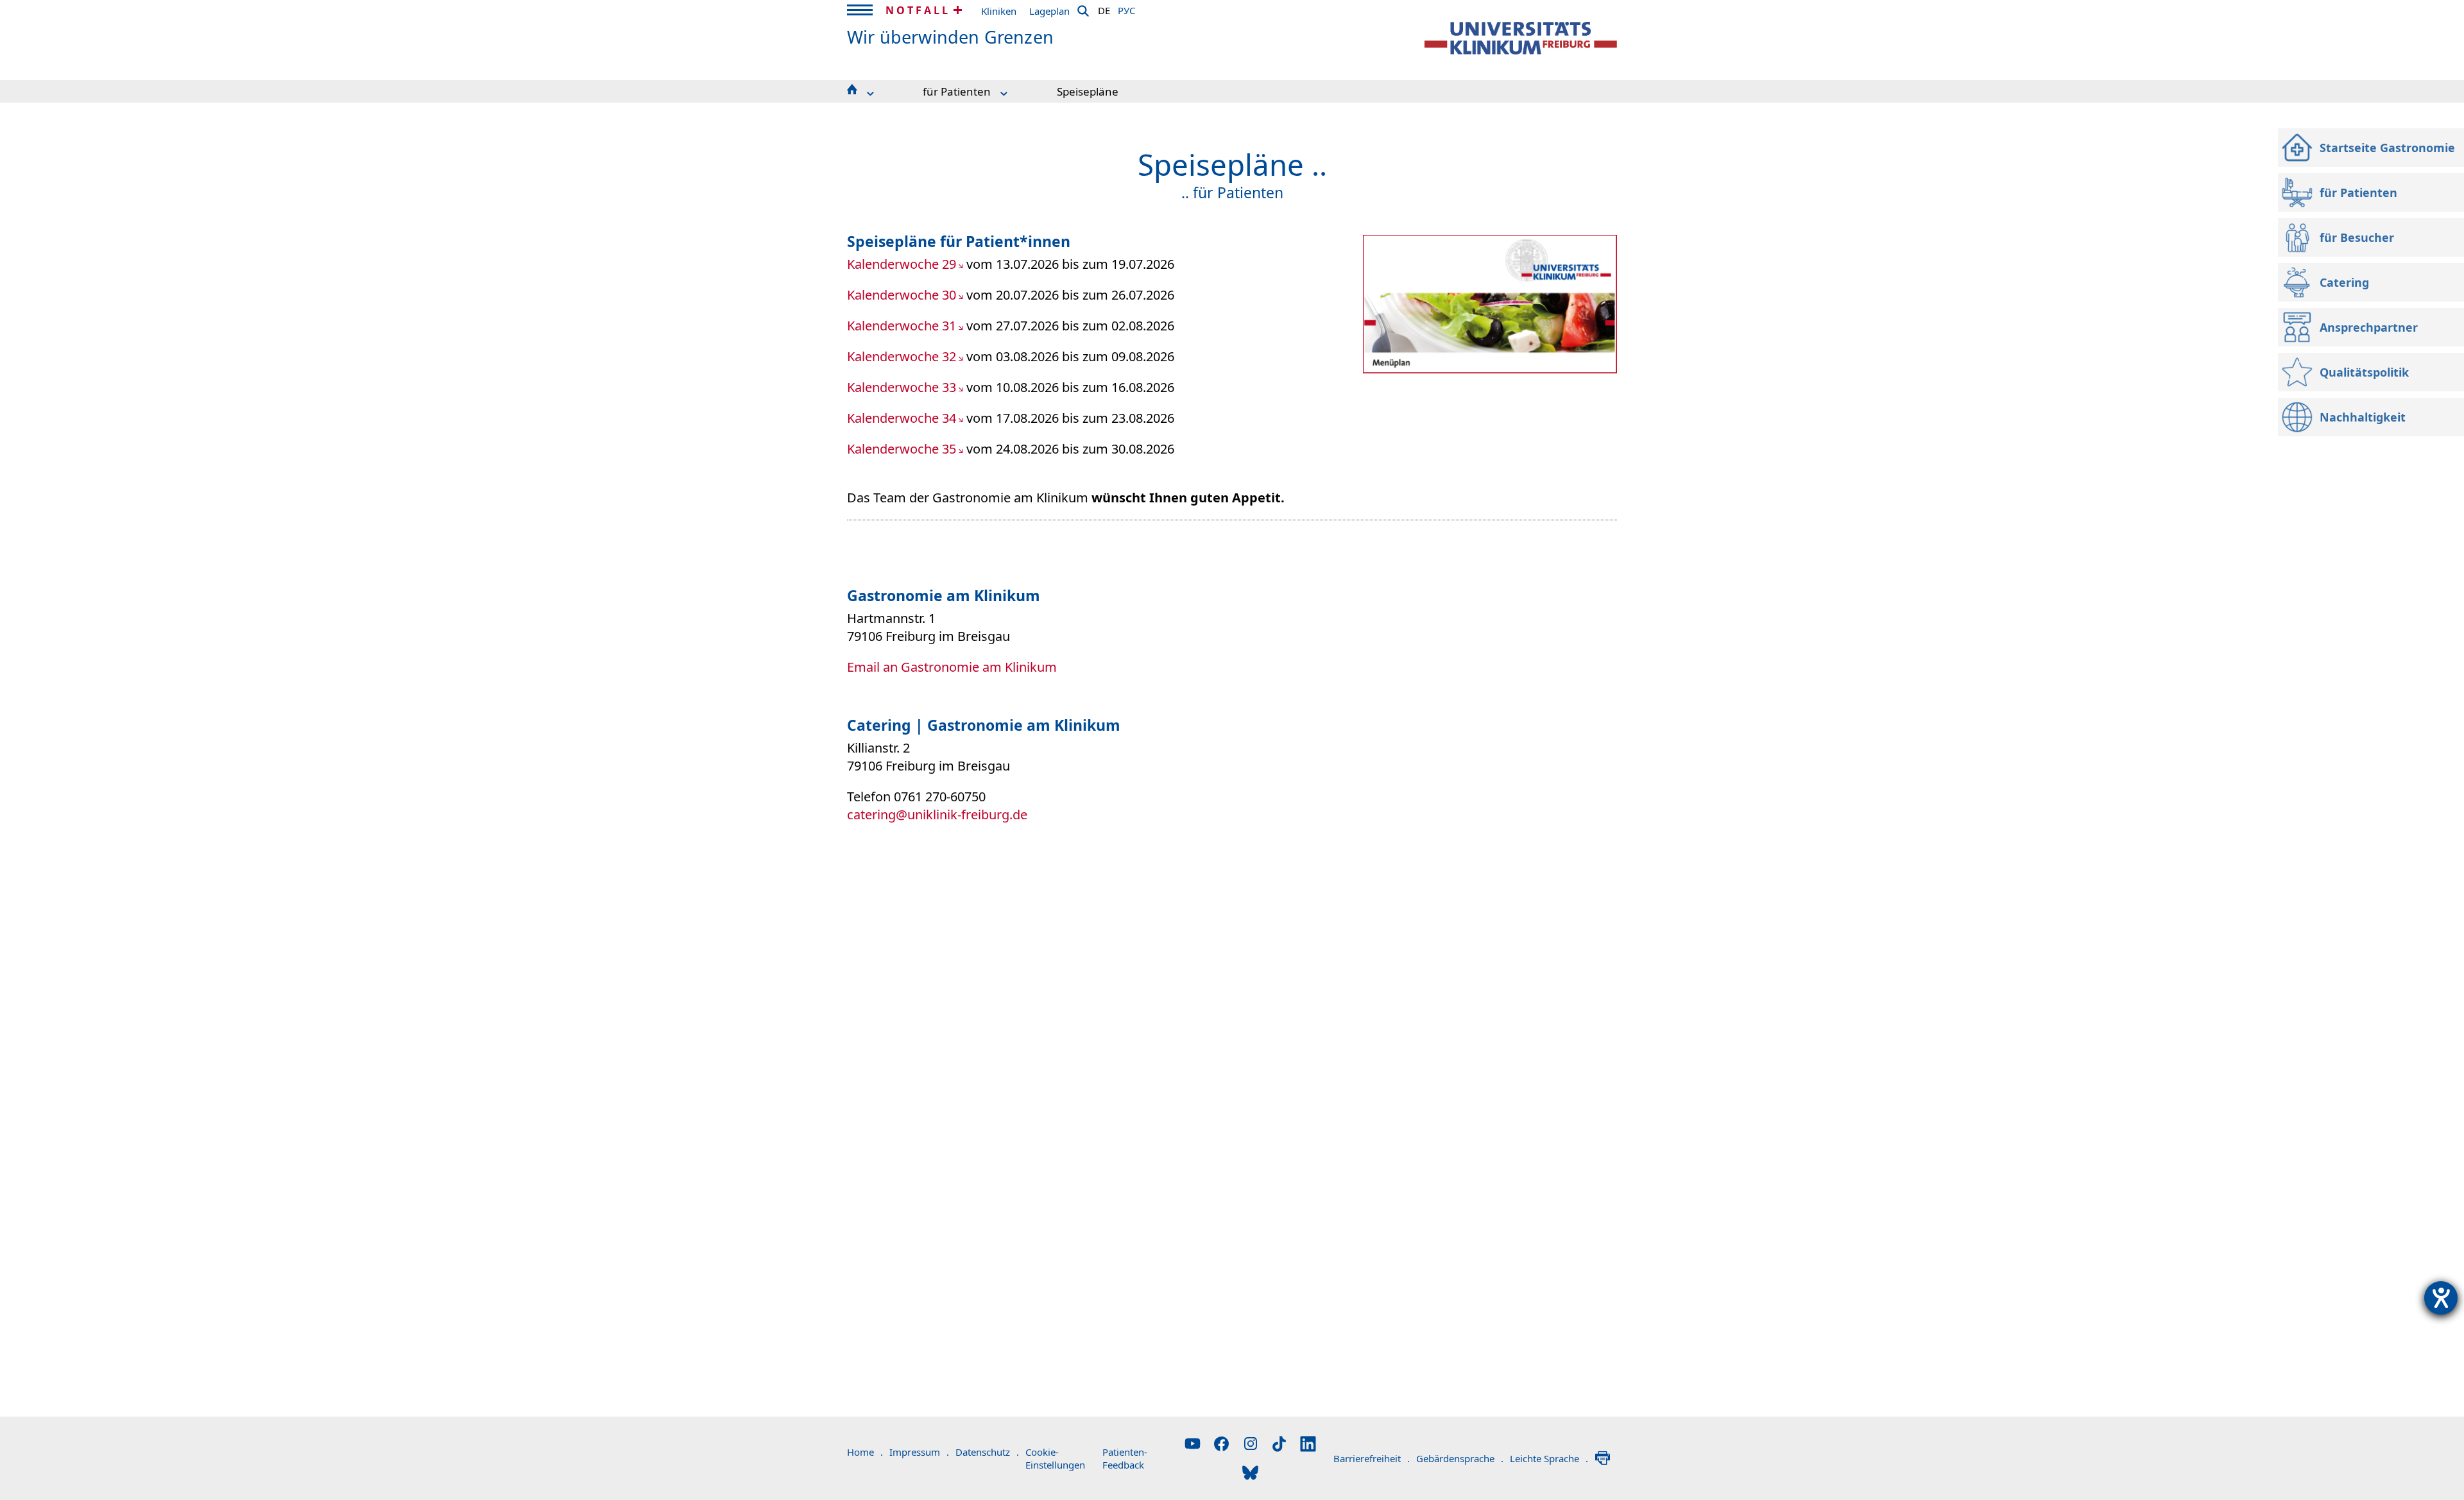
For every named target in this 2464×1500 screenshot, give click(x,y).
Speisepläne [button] (1088, 91)
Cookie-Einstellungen (1055, 1458)
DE (1104, 8)
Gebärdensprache (1460, 1458)
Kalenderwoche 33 (902, 387)
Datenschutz (987, 1452)
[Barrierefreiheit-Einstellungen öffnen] (2441, 1298)
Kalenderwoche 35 (902, 449)
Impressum (919, 1452)
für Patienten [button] (957, 91)
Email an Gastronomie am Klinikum (952, 667)
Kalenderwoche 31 (902, 326)
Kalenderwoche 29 (902, 264)
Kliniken (999, 11)
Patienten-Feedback (1125, 1458)
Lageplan (1049, 11)
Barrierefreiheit (1372, 1458)
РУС (1126, 8)
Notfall (918, 10)
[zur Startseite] (1521, 38)
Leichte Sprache (1549, 1458)
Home (865, 1452)
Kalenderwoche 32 (902, 356)
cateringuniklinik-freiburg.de (937, 814)
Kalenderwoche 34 (902, 418)
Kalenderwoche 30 (902, 295)
